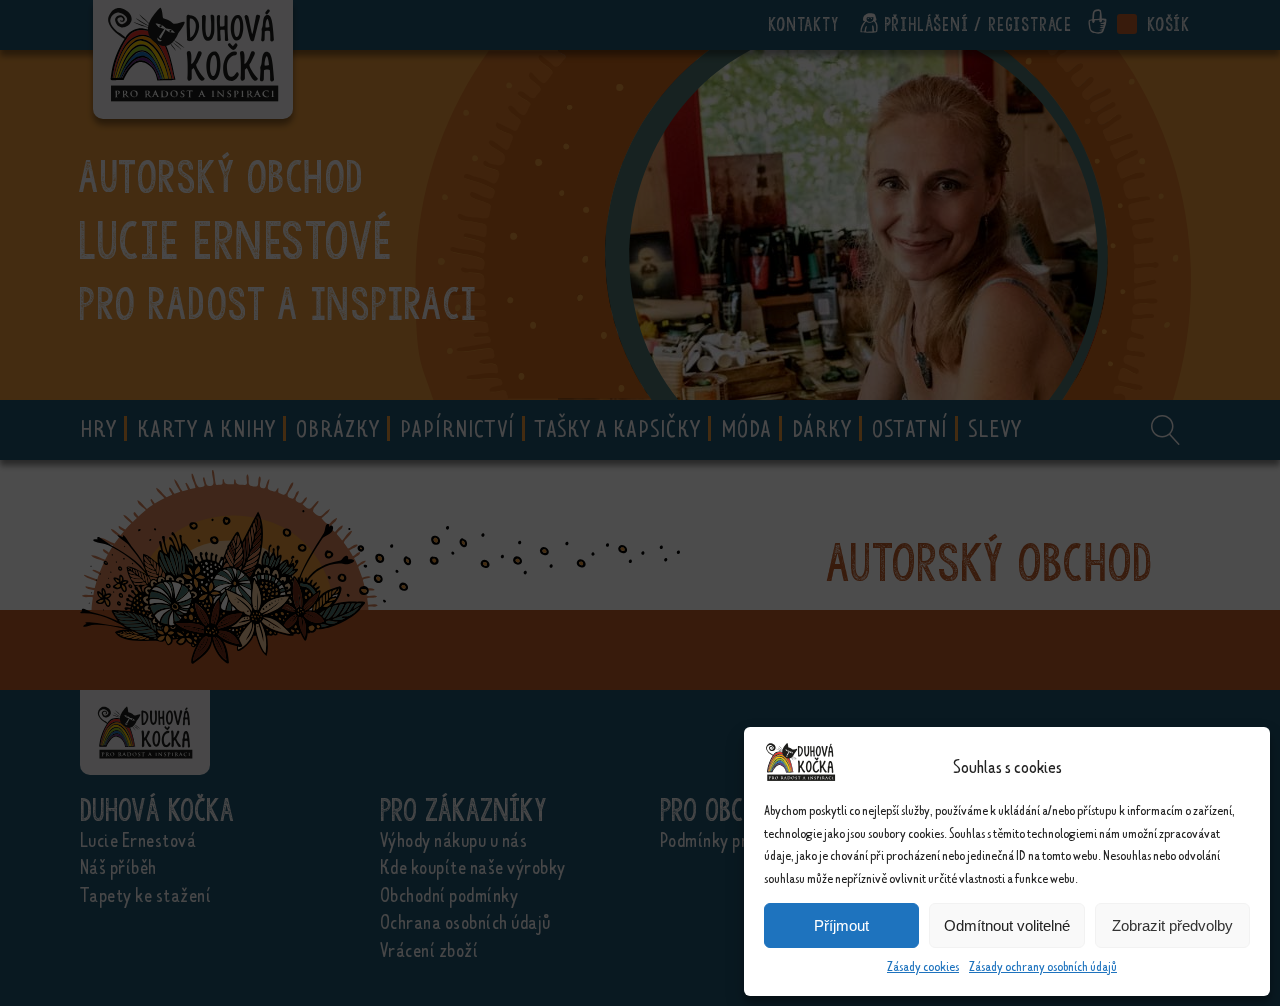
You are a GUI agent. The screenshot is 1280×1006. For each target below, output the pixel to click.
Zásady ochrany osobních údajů (1043, 966)
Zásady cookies (923, 966)
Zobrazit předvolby (1172, 925)
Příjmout (841, 925)
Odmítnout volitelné (1007, 925)
